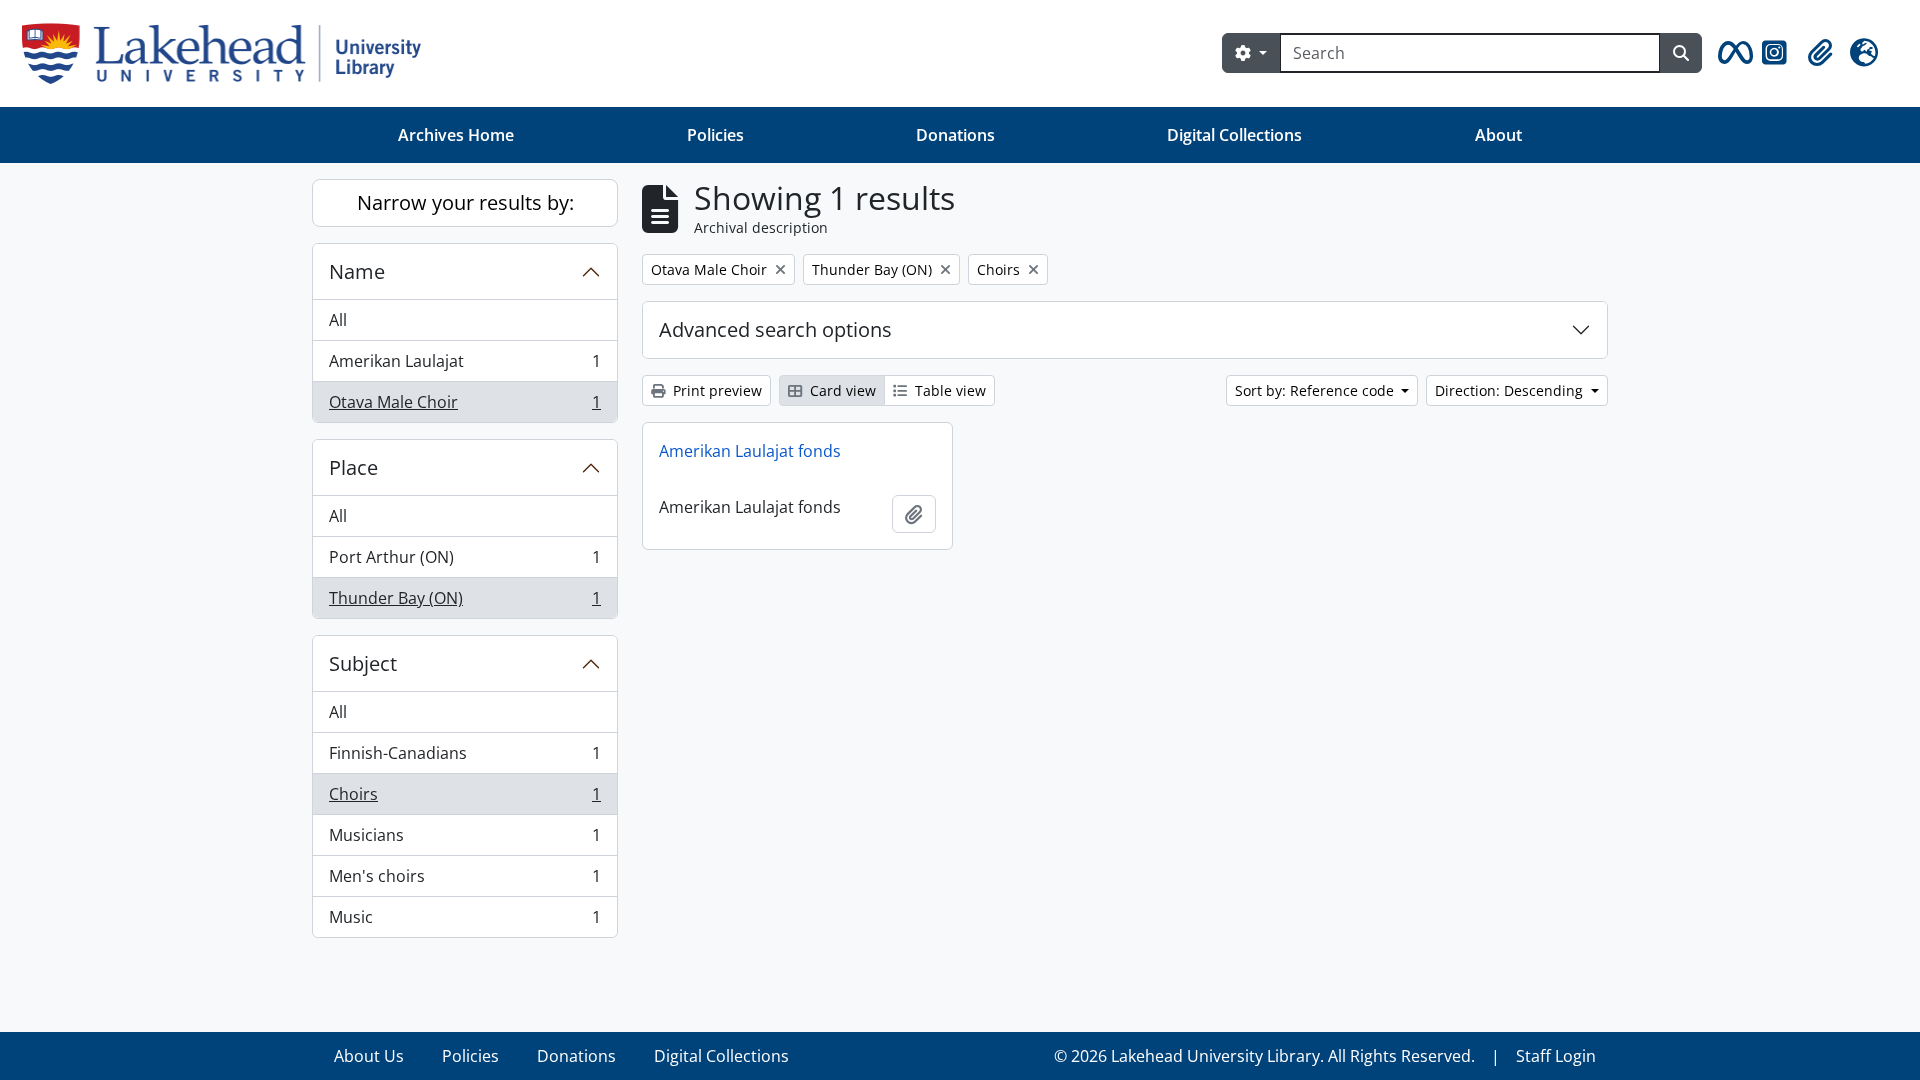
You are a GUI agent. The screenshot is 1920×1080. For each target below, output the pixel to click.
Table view (948, 390)
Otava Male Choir (464, 406)
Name (357, 271)
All (338, 320)
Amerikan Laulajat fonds (750, 451)
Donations (955, 135)
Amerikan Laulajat (464, 366)
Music (464, 921)
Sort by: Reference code (1316, 390)
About (1498, 135)
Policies (715, 135)
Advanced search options (775, 329)
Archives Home (456, 135)
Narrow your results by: (465, 202)
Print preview (715, 390)
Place (353, 467)
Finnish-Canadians (464, 758)
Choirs (464, 799)
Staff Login (1556, 1056)
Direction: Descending (1511, 390)
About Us (369, 1056)
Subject (363, 663)
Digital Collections (1234, 135)
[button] (1732, 53)
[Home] (229, 53)
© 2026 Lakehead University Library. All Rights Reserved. (1264, 1056)
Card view (841, 390)
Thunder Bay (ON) (464, 602)
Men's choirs (464, 881)
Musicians (464, 840)
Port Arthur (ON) (464, 562)
